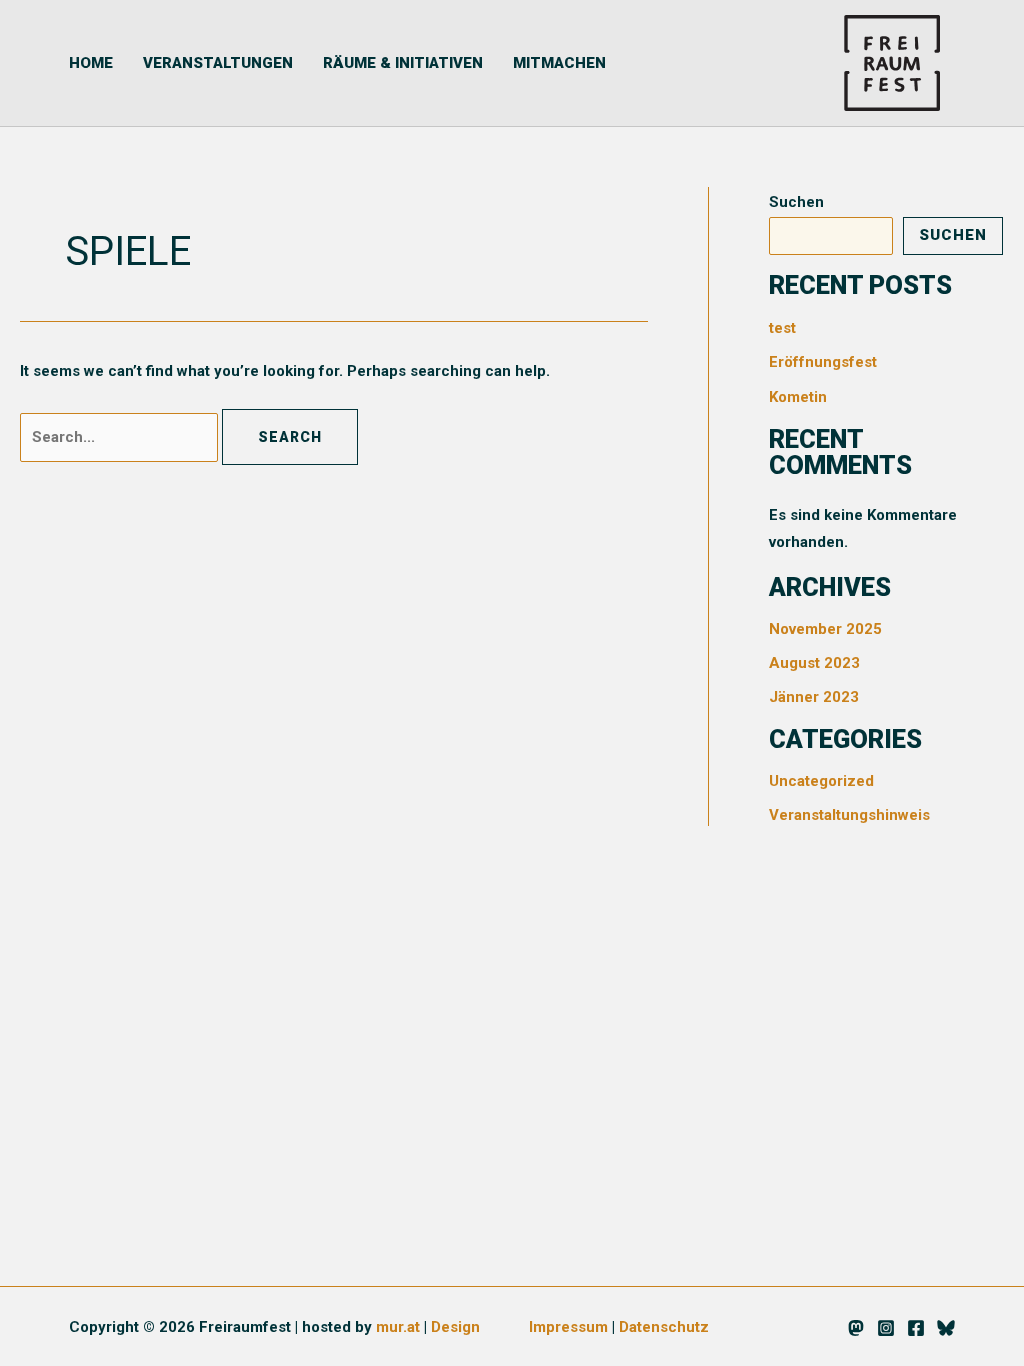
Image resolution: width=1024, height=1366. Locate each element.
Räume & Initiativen (403, 63)
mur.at (398, 1327)
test (782, 328)
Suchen (796, 202)
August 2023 (814, 663)
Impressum (568, 1327)
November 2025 (825, 629)
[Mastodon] (856, 1328)
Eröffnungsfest (823, 362)
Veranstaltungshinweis (849, 815)
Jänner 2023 (814, 697)
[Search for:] (121, 437)
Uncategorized (821, 781)
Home (91, 63)
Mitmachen (559, 63)
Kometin (798, 397)
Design (455, 1327)
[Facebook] (916, 1328)
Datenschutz (664, 1327)
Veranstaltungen (218, 63)
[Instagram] (886, 1328)
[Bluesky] (946, 1328)
